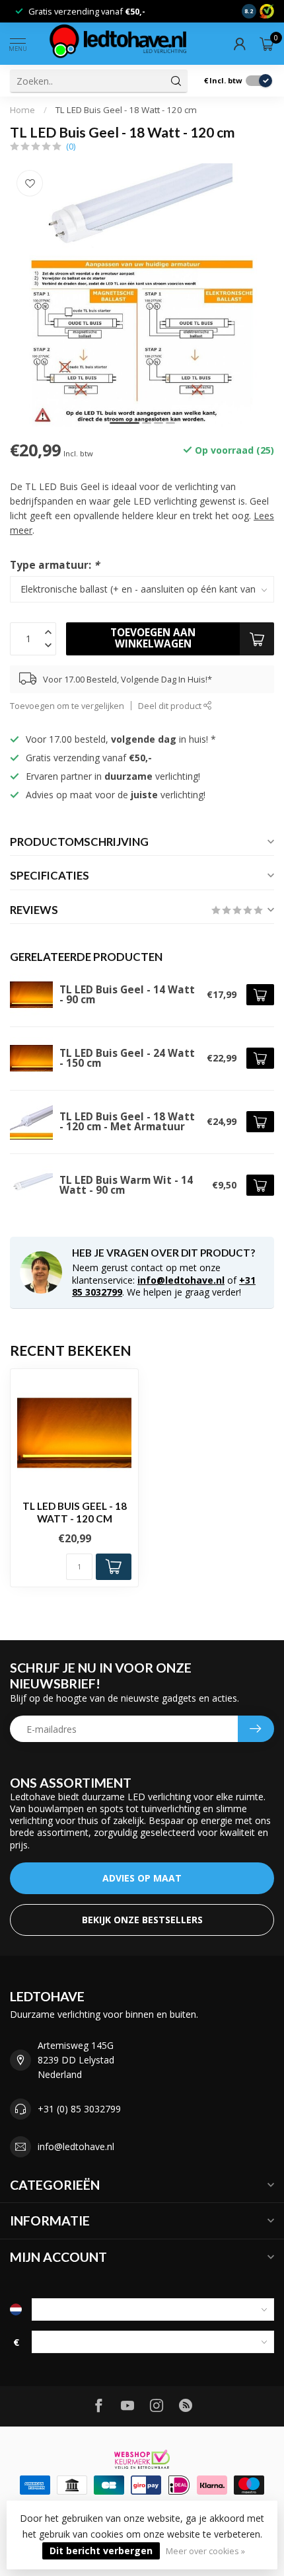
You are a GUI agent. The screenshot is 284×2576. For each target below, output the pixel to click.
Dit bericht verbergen (101, 2551)
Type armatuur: (54, 565)
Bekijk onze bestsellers (142, 1920)
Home (22, 110)
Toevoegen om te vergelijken (67, 706)
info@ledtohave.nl (181, 1280)
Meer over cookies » (205, 2551)
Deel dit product (171, 706)
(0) (71, 146)
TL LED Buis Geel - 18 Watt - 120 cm (126, 110)
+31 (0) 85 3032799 (79, 2109)
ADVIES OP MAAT (142, 1878)
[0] (267, 44)
